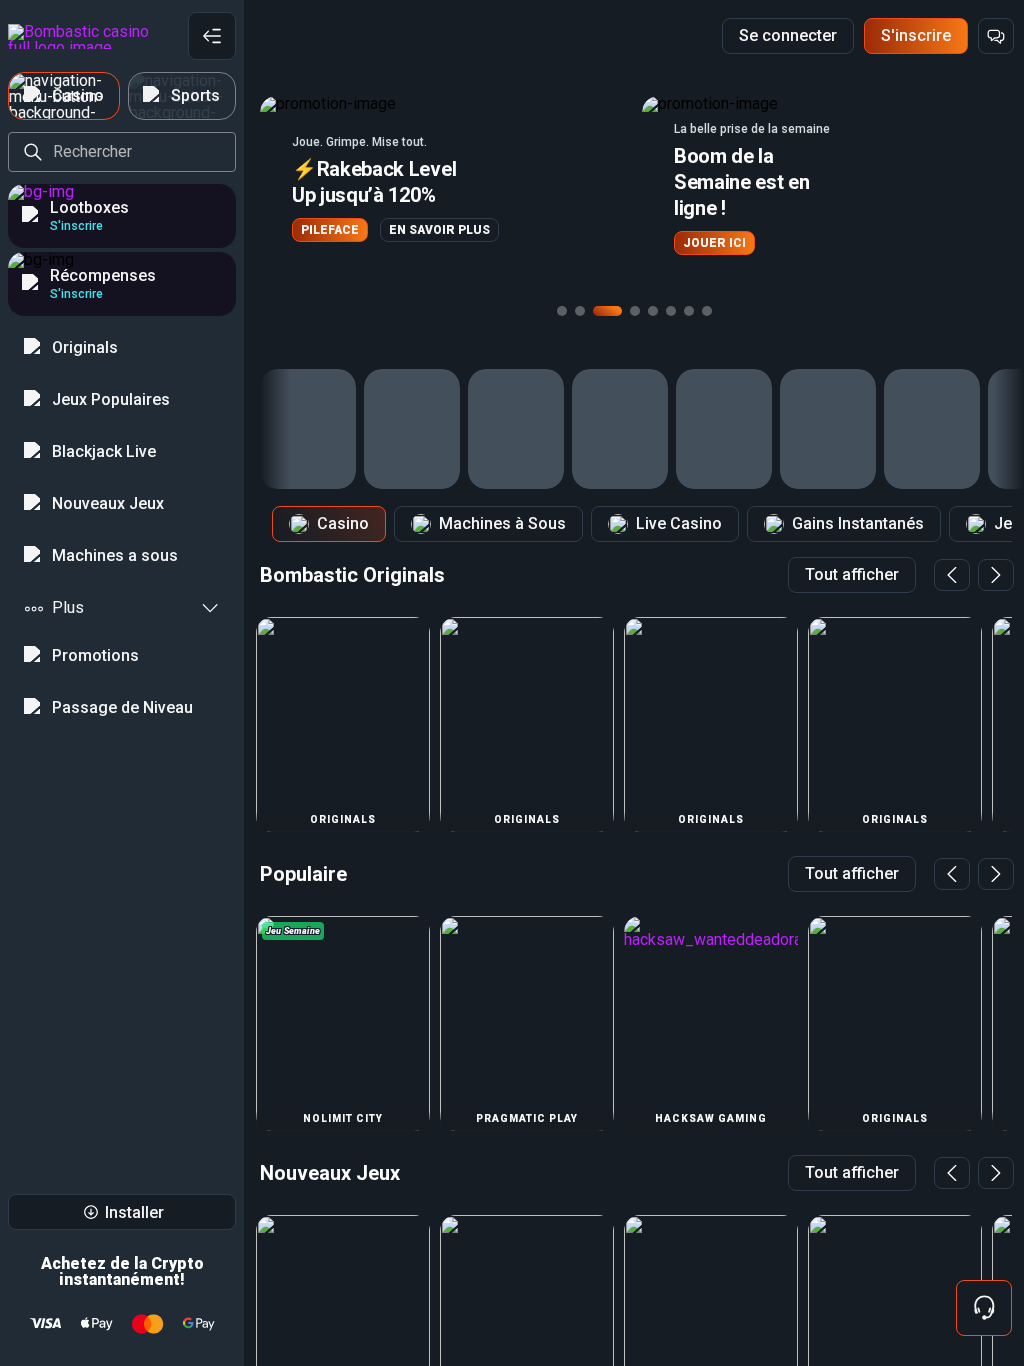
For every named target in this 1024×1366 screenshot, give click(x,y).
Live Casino (679, 523)
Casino (343, 523)
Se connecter (788, 35)
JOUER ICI (714, 243)
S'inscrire (916, 35)
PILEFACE (330, 230)
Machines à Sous (502, 523)
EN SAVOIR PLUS (439, 230)
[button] (443, 187)
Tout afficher (852, 574)
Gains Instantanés (858, 523)
